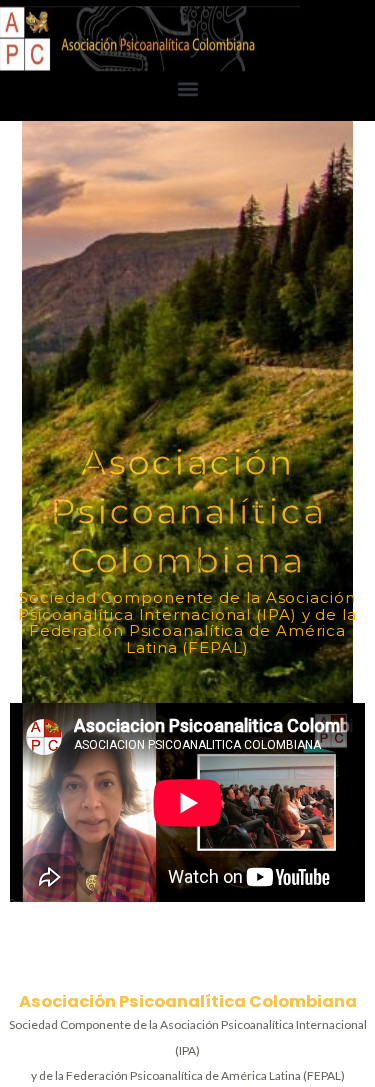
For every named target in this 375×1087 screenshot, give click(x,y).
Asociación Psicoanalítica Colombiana (188, 1001)
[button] (187, 88)
